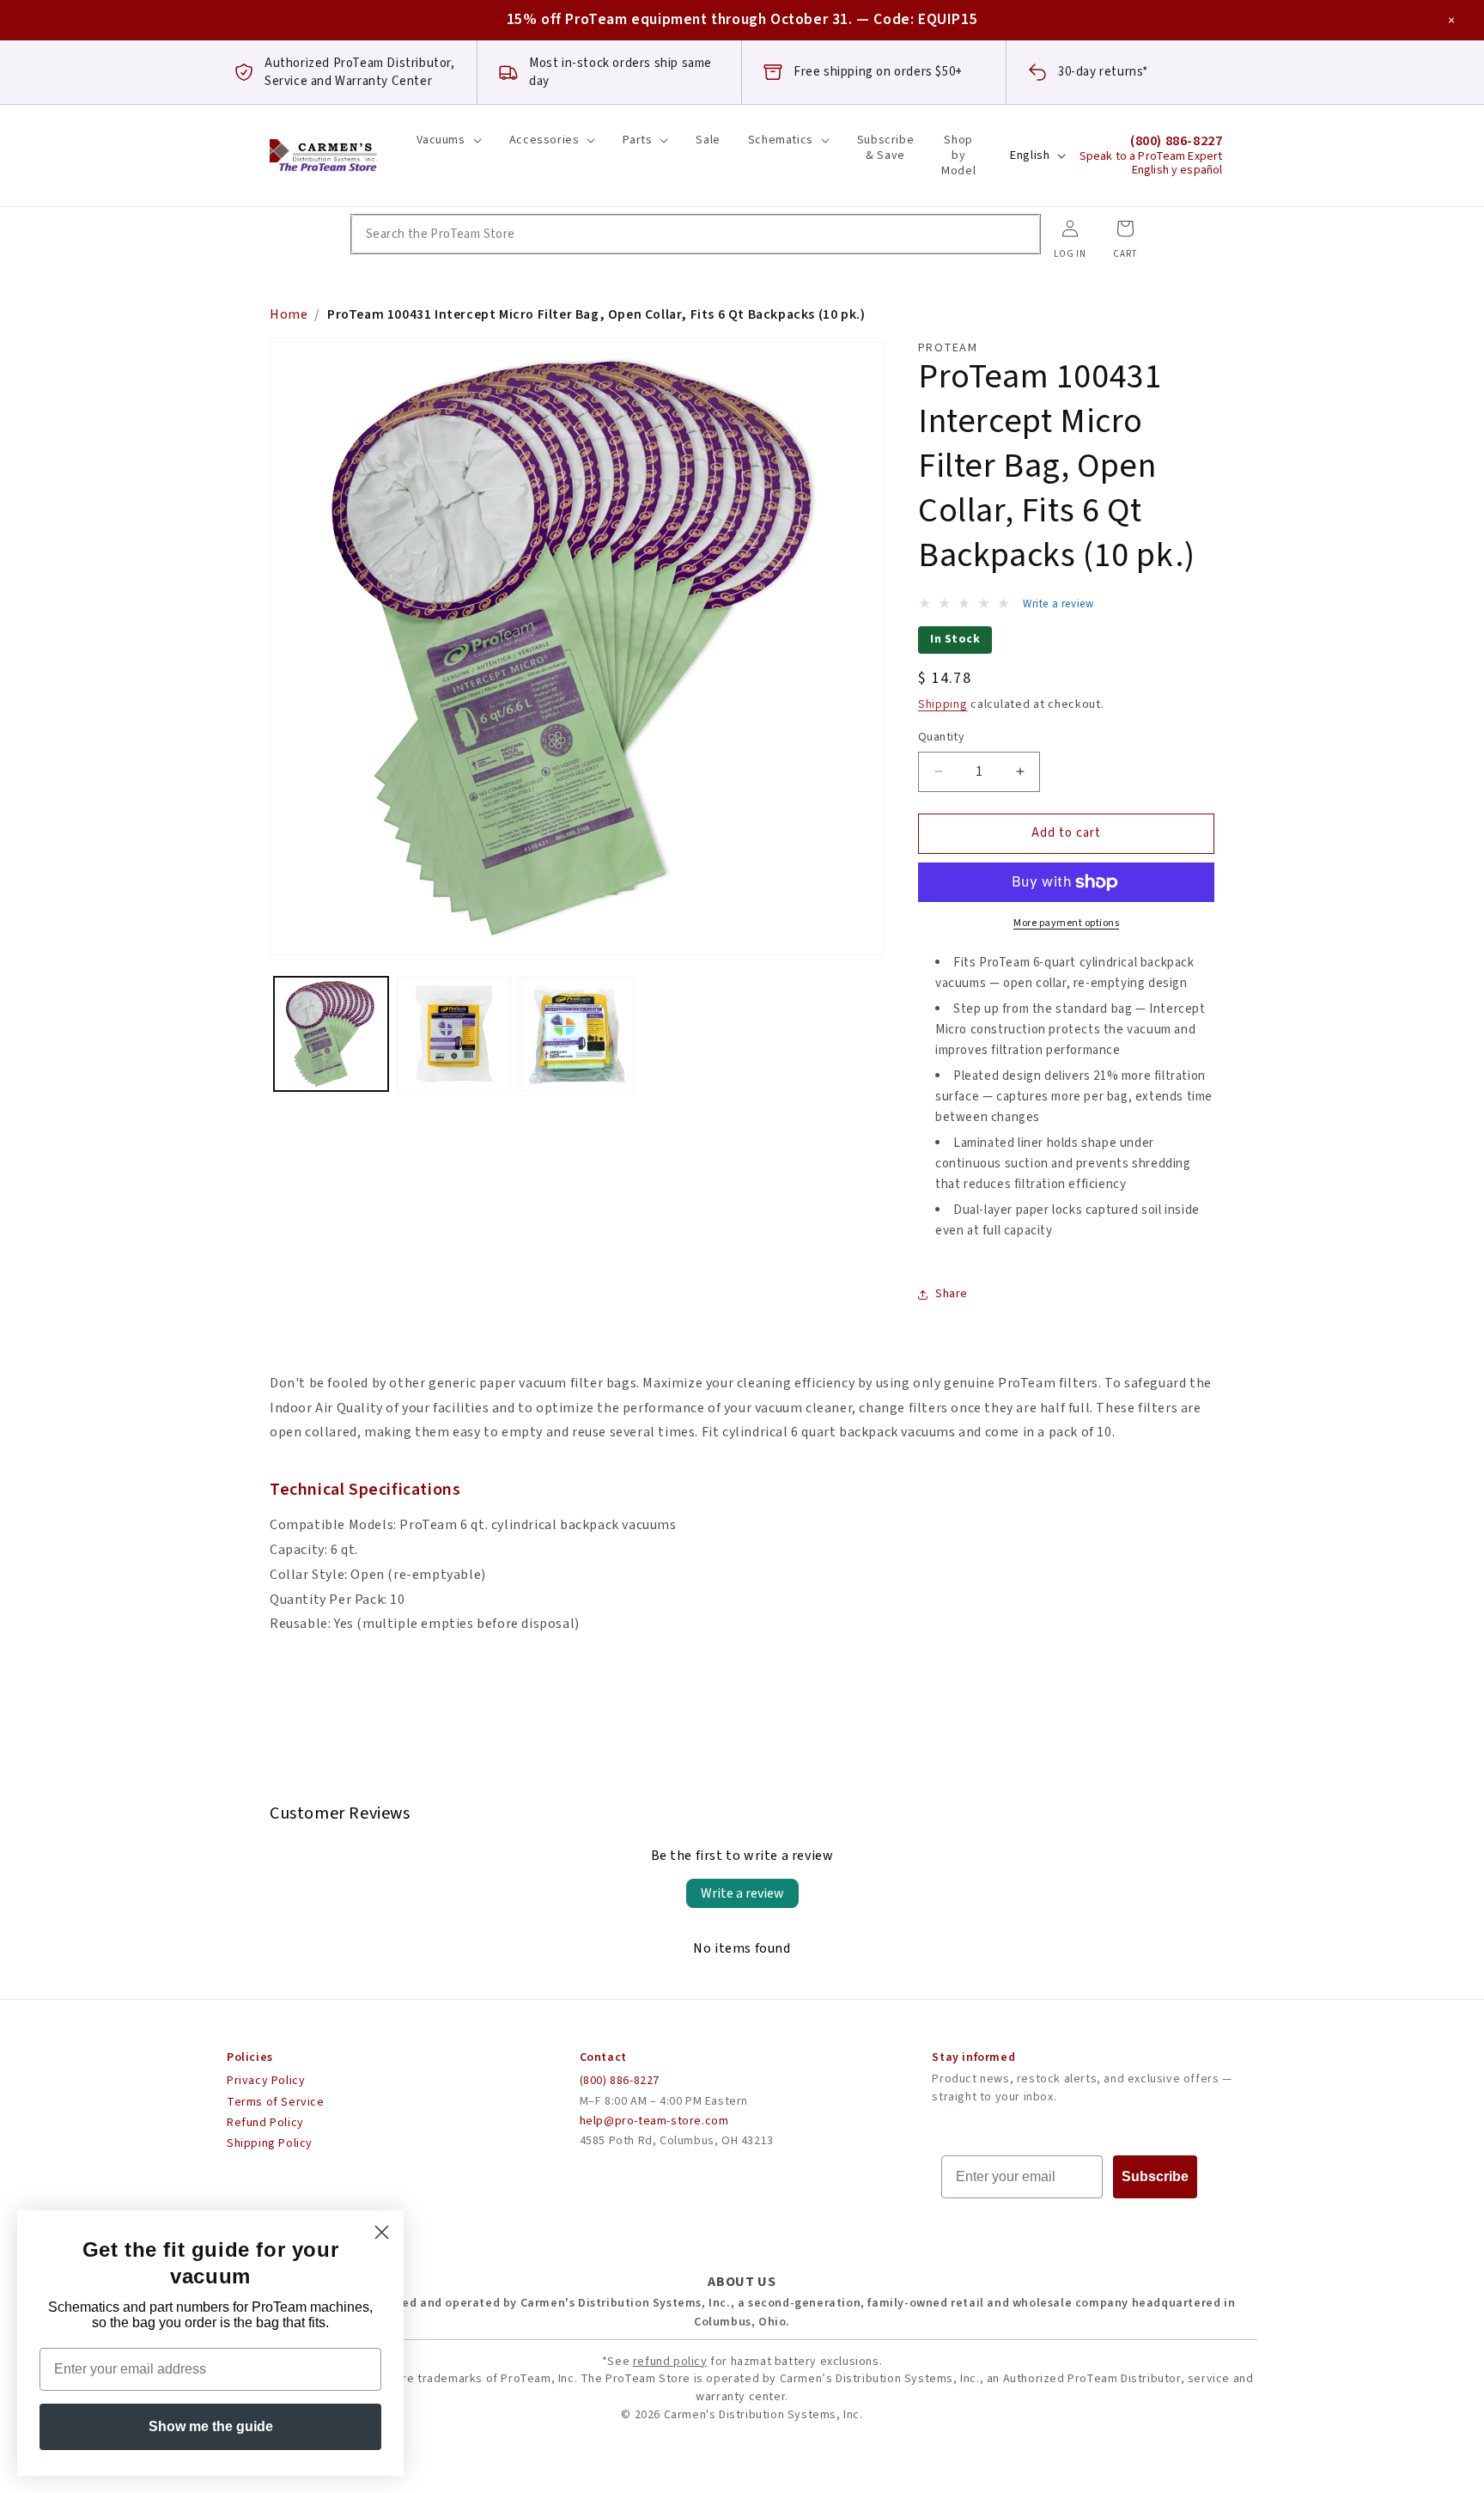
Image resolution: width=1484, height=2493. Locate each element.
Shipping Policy (270, 2143)
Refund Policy (265, 2123)
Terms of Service (276, 2102)
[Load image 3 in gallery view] (577, 1034)
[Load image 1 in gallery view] (331, 1034)
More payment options (1066, 923)
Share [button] (952, 1294)
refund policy (670, 2362)
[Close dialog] (382, 2232)
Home (289, 314)
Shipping (943, 704)
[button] (449, 140)
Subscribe (1155, 2176)
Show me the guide (211, 2426)
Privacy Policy (266, 2081)
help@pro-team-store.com (654, 2121)
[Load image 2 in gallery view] (454, 1034)
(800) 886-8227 (620, 2081)
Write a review (742, 1893)
